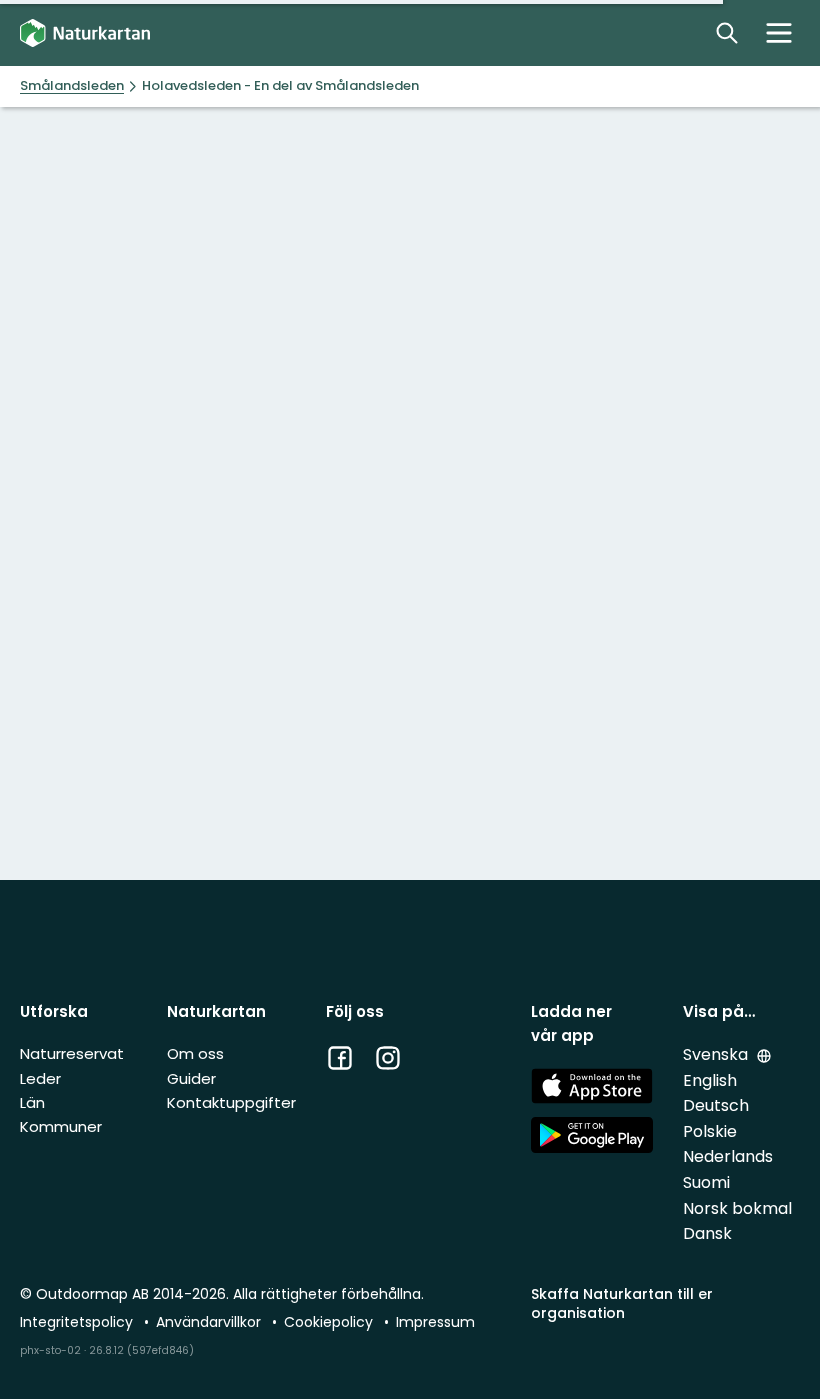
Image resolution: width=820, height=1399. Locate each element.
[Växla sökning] (727, 33)
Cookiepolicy (330, 1322)
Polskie (710, 1131)
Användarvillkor (210, 1322)
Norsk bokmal (737, 1208)
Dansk (707, 1233)
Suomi (706, 1182)
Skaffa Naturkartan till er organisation (622, 1303)
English (710, 1080)
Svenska (717, 1054)
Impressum (435, 1322)
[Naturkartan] (85, 33)
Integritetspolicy (78, 1322)
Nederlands (728, 1156)
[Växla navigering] (779, 33)
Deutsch (716, 1105)
